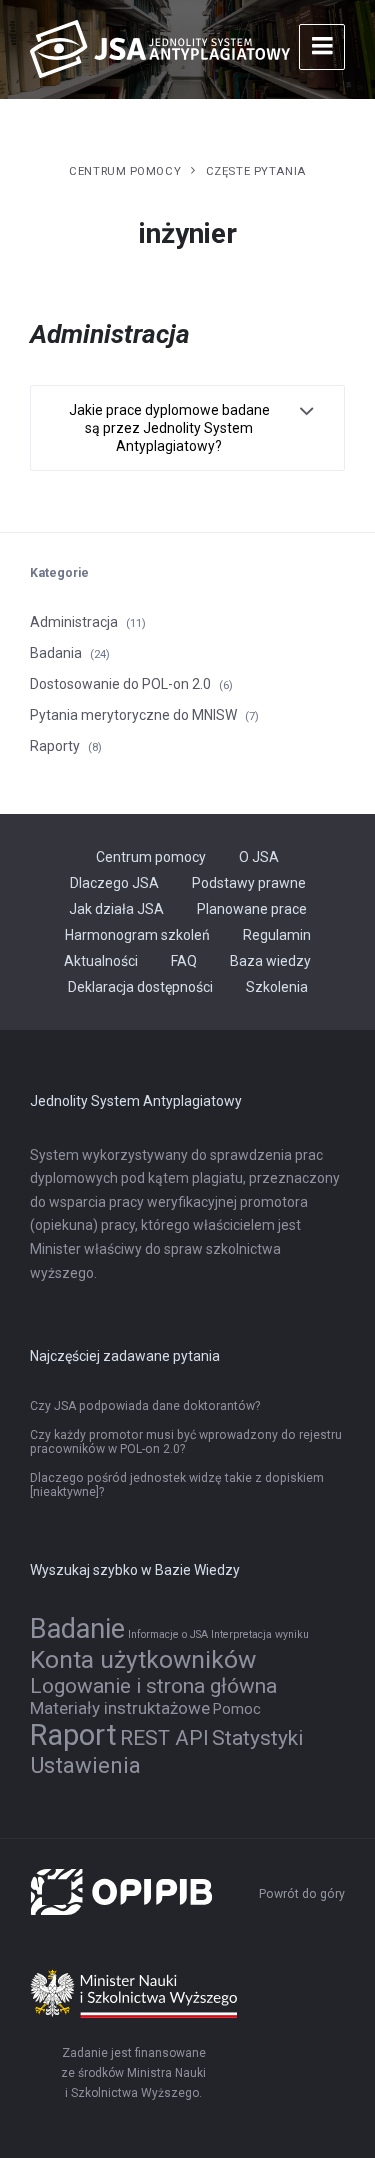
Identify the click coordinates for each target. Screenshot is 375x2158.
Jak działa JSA (116, 909)
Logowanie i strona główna (153, 1686)
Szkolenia (277, 987)
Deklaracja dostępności (140, 987)
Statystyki (257, 1738)
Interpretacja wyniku (260, 1634)
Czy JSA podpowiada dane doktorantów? (145, 1406)
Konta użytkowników (143, 1659)
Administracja (74, 622)
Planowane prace (252, 909)
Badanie (77, 1629)
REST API (164, 1738)
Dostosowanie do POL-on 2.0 (120, 684)
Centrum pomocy (125, 171)
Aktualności (101, 961)
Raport (73, 1735)
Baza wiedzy (270, 961)
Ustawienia (85, 1765)
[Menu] (322, 47)
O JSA (259, 857)
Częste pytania (256, 171)
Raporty (55, 746)
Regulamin (277, 935)
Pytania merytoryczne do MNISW (133, 715)
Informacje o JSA (168, 1634)
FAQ (184, 961)
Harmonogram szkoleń (137, 935)
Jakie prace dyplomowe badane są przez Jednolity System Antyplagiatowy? (169, 428)
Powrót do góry (302, 1894)
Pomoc (237, 1709)
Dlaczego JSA (114, 883)
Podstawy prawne (249, 883)
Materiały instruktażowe (120, 1708)
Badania (56, 653)
